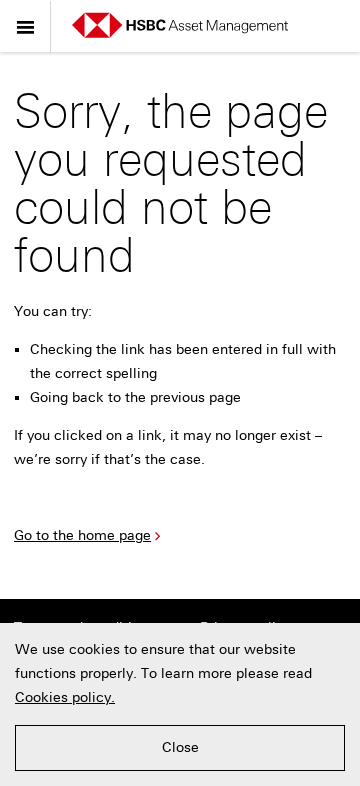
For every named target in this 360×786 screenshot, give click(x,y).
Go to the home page (82, 535)
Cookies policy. (65, 697)
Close (180, 747)
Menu (26, 27)
